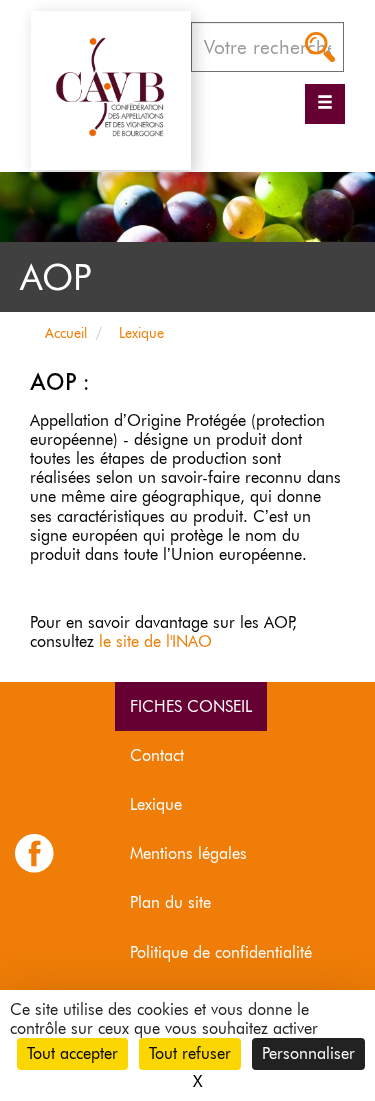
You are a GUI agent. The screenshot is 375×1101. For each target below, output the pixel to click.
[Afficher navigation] (325, 104)
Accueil (66, 333)
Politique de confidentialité (221, 952)
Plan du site (170, 902)
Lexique (141, 333)
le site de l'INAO (155, 641)
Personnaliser (308, 1053)
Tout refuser (190, 1053)
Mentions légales (188, 853)
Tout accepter (72, 1053)
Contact (157, 755)
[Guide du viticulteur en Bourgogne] (111, 86)
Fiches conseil (191, 706)
